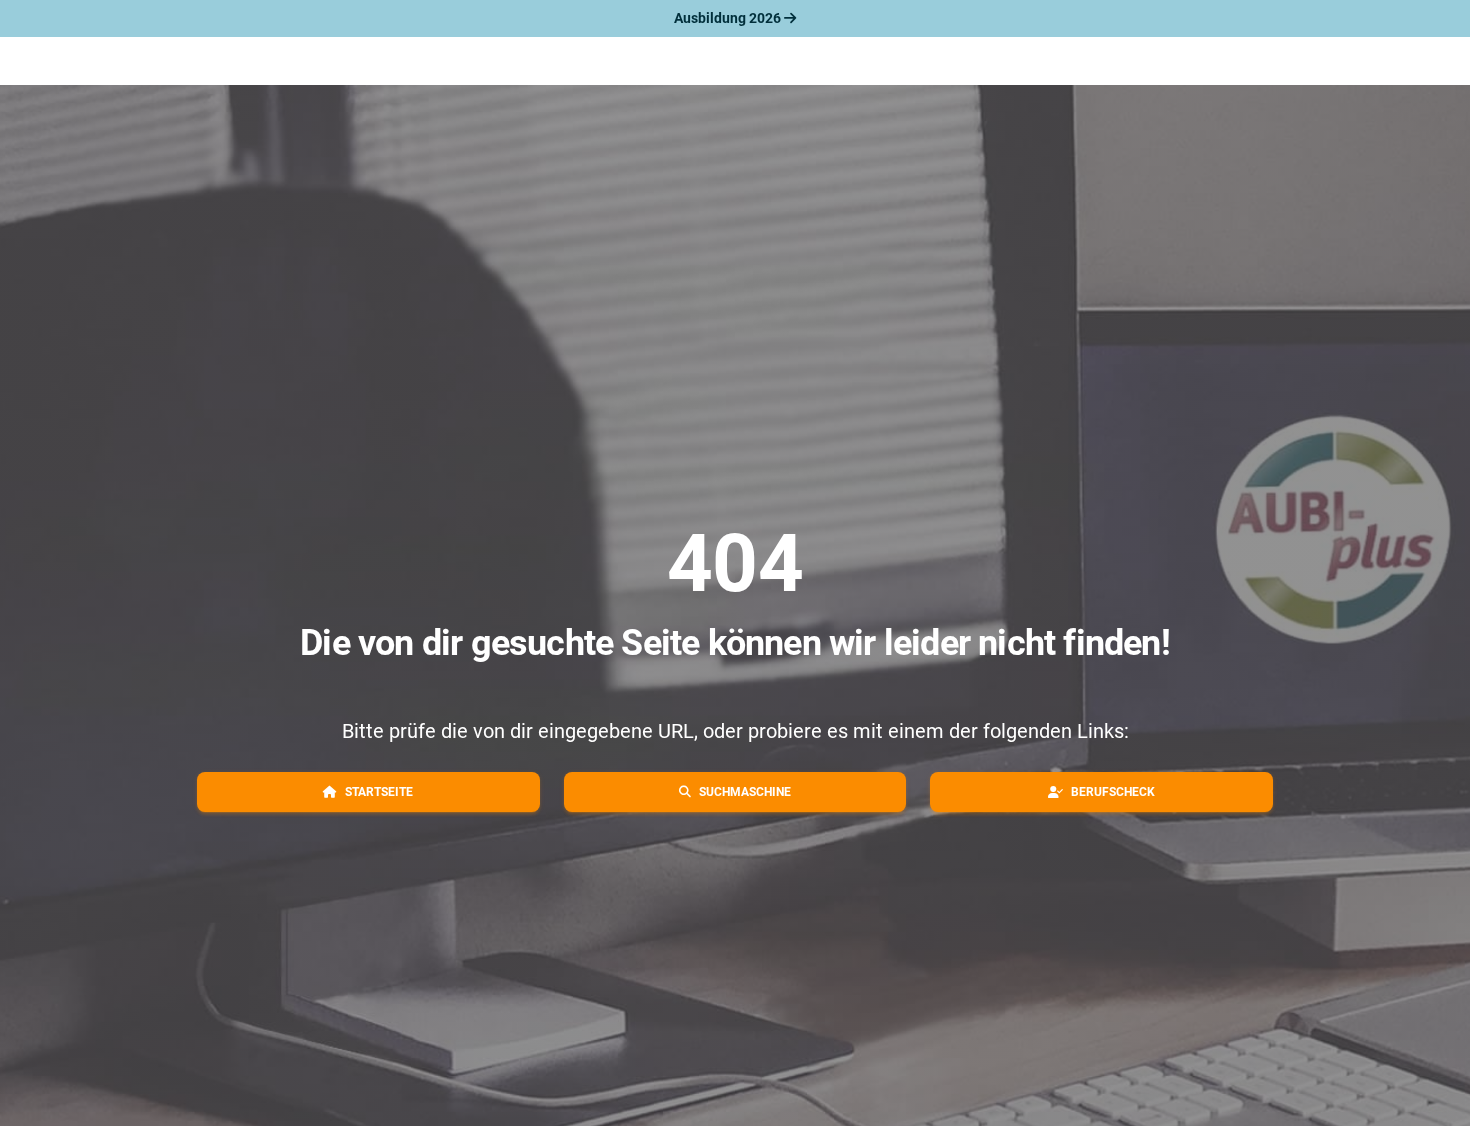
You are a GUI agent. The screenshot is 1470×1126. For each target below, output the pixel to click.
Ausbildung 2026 (729, 18)
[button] (368, 792)
